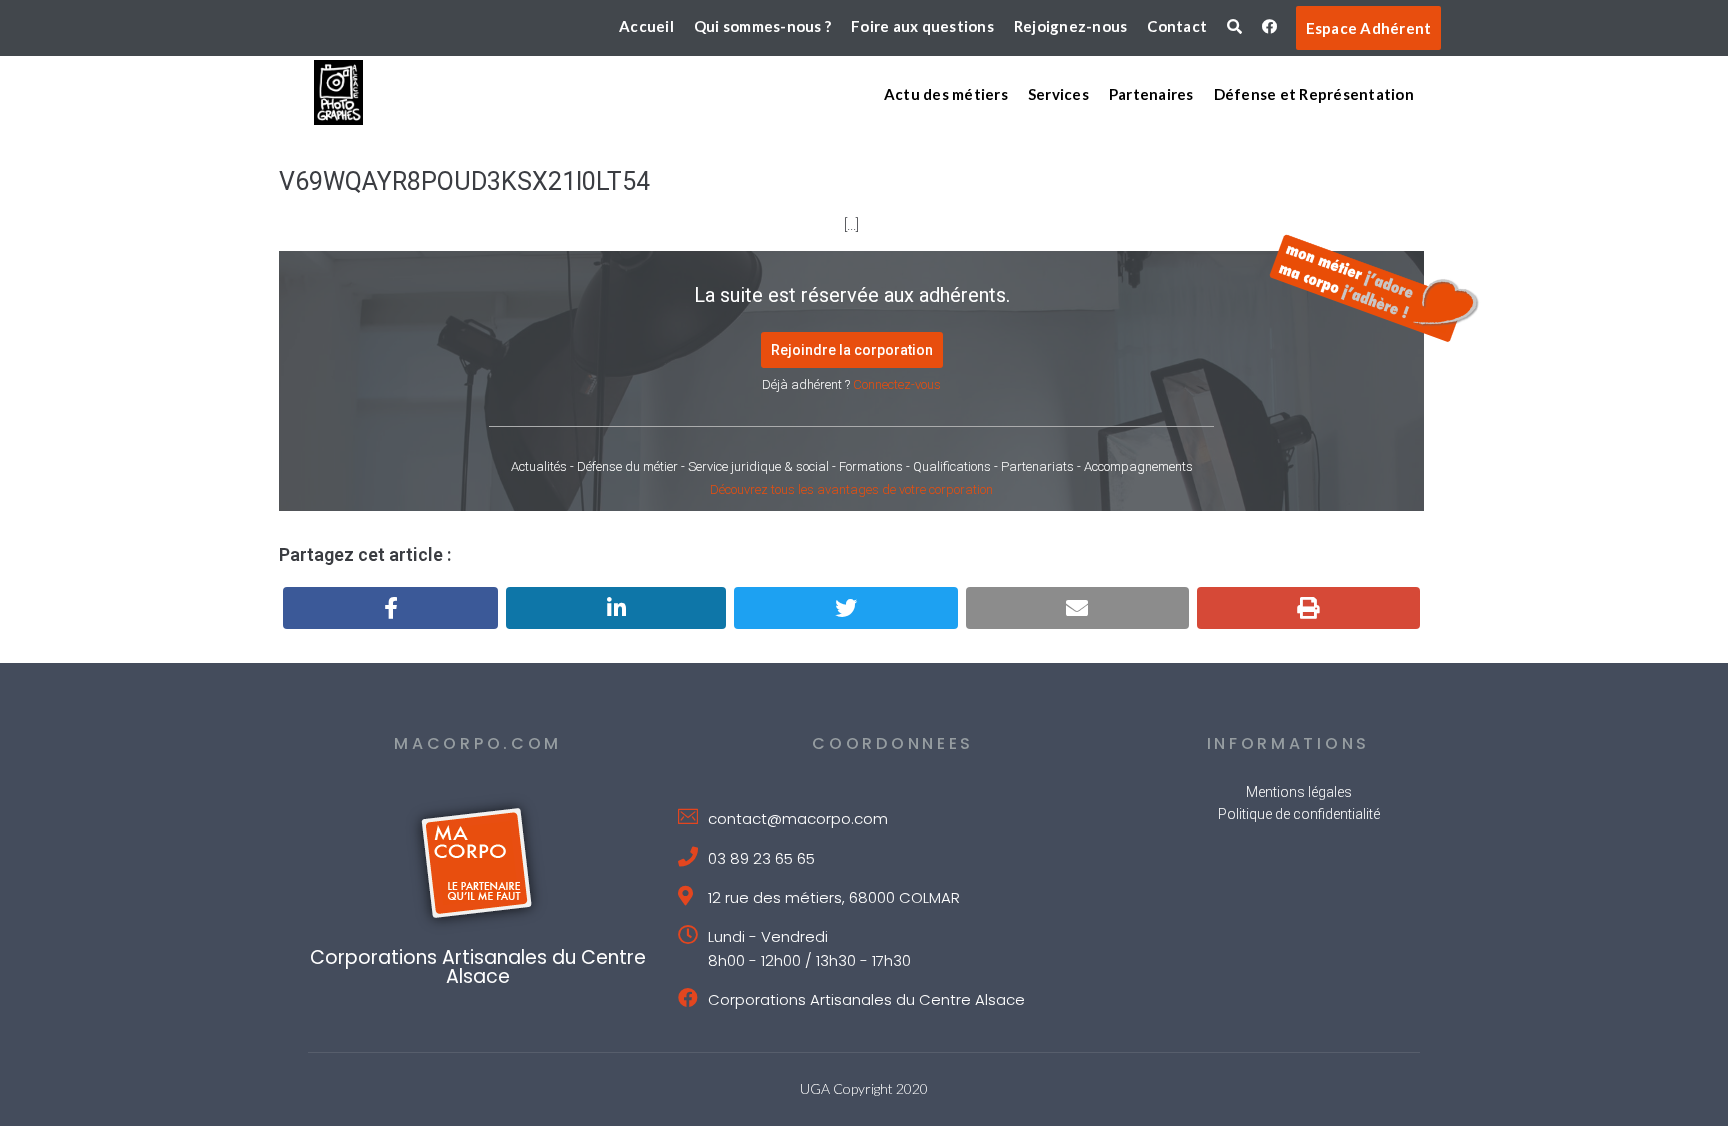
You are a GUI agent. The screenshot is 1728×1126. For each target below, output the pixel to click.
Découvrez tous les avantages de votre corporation (851, 489)
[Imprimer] (1308, 608)
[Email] (1077, 608)
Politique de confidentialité (1299, 814)
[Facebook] (390, 608)
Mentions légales (1299, 792)
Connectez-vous (897, 384)
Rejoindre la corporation (852, 350)
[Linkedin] (616, 608)
